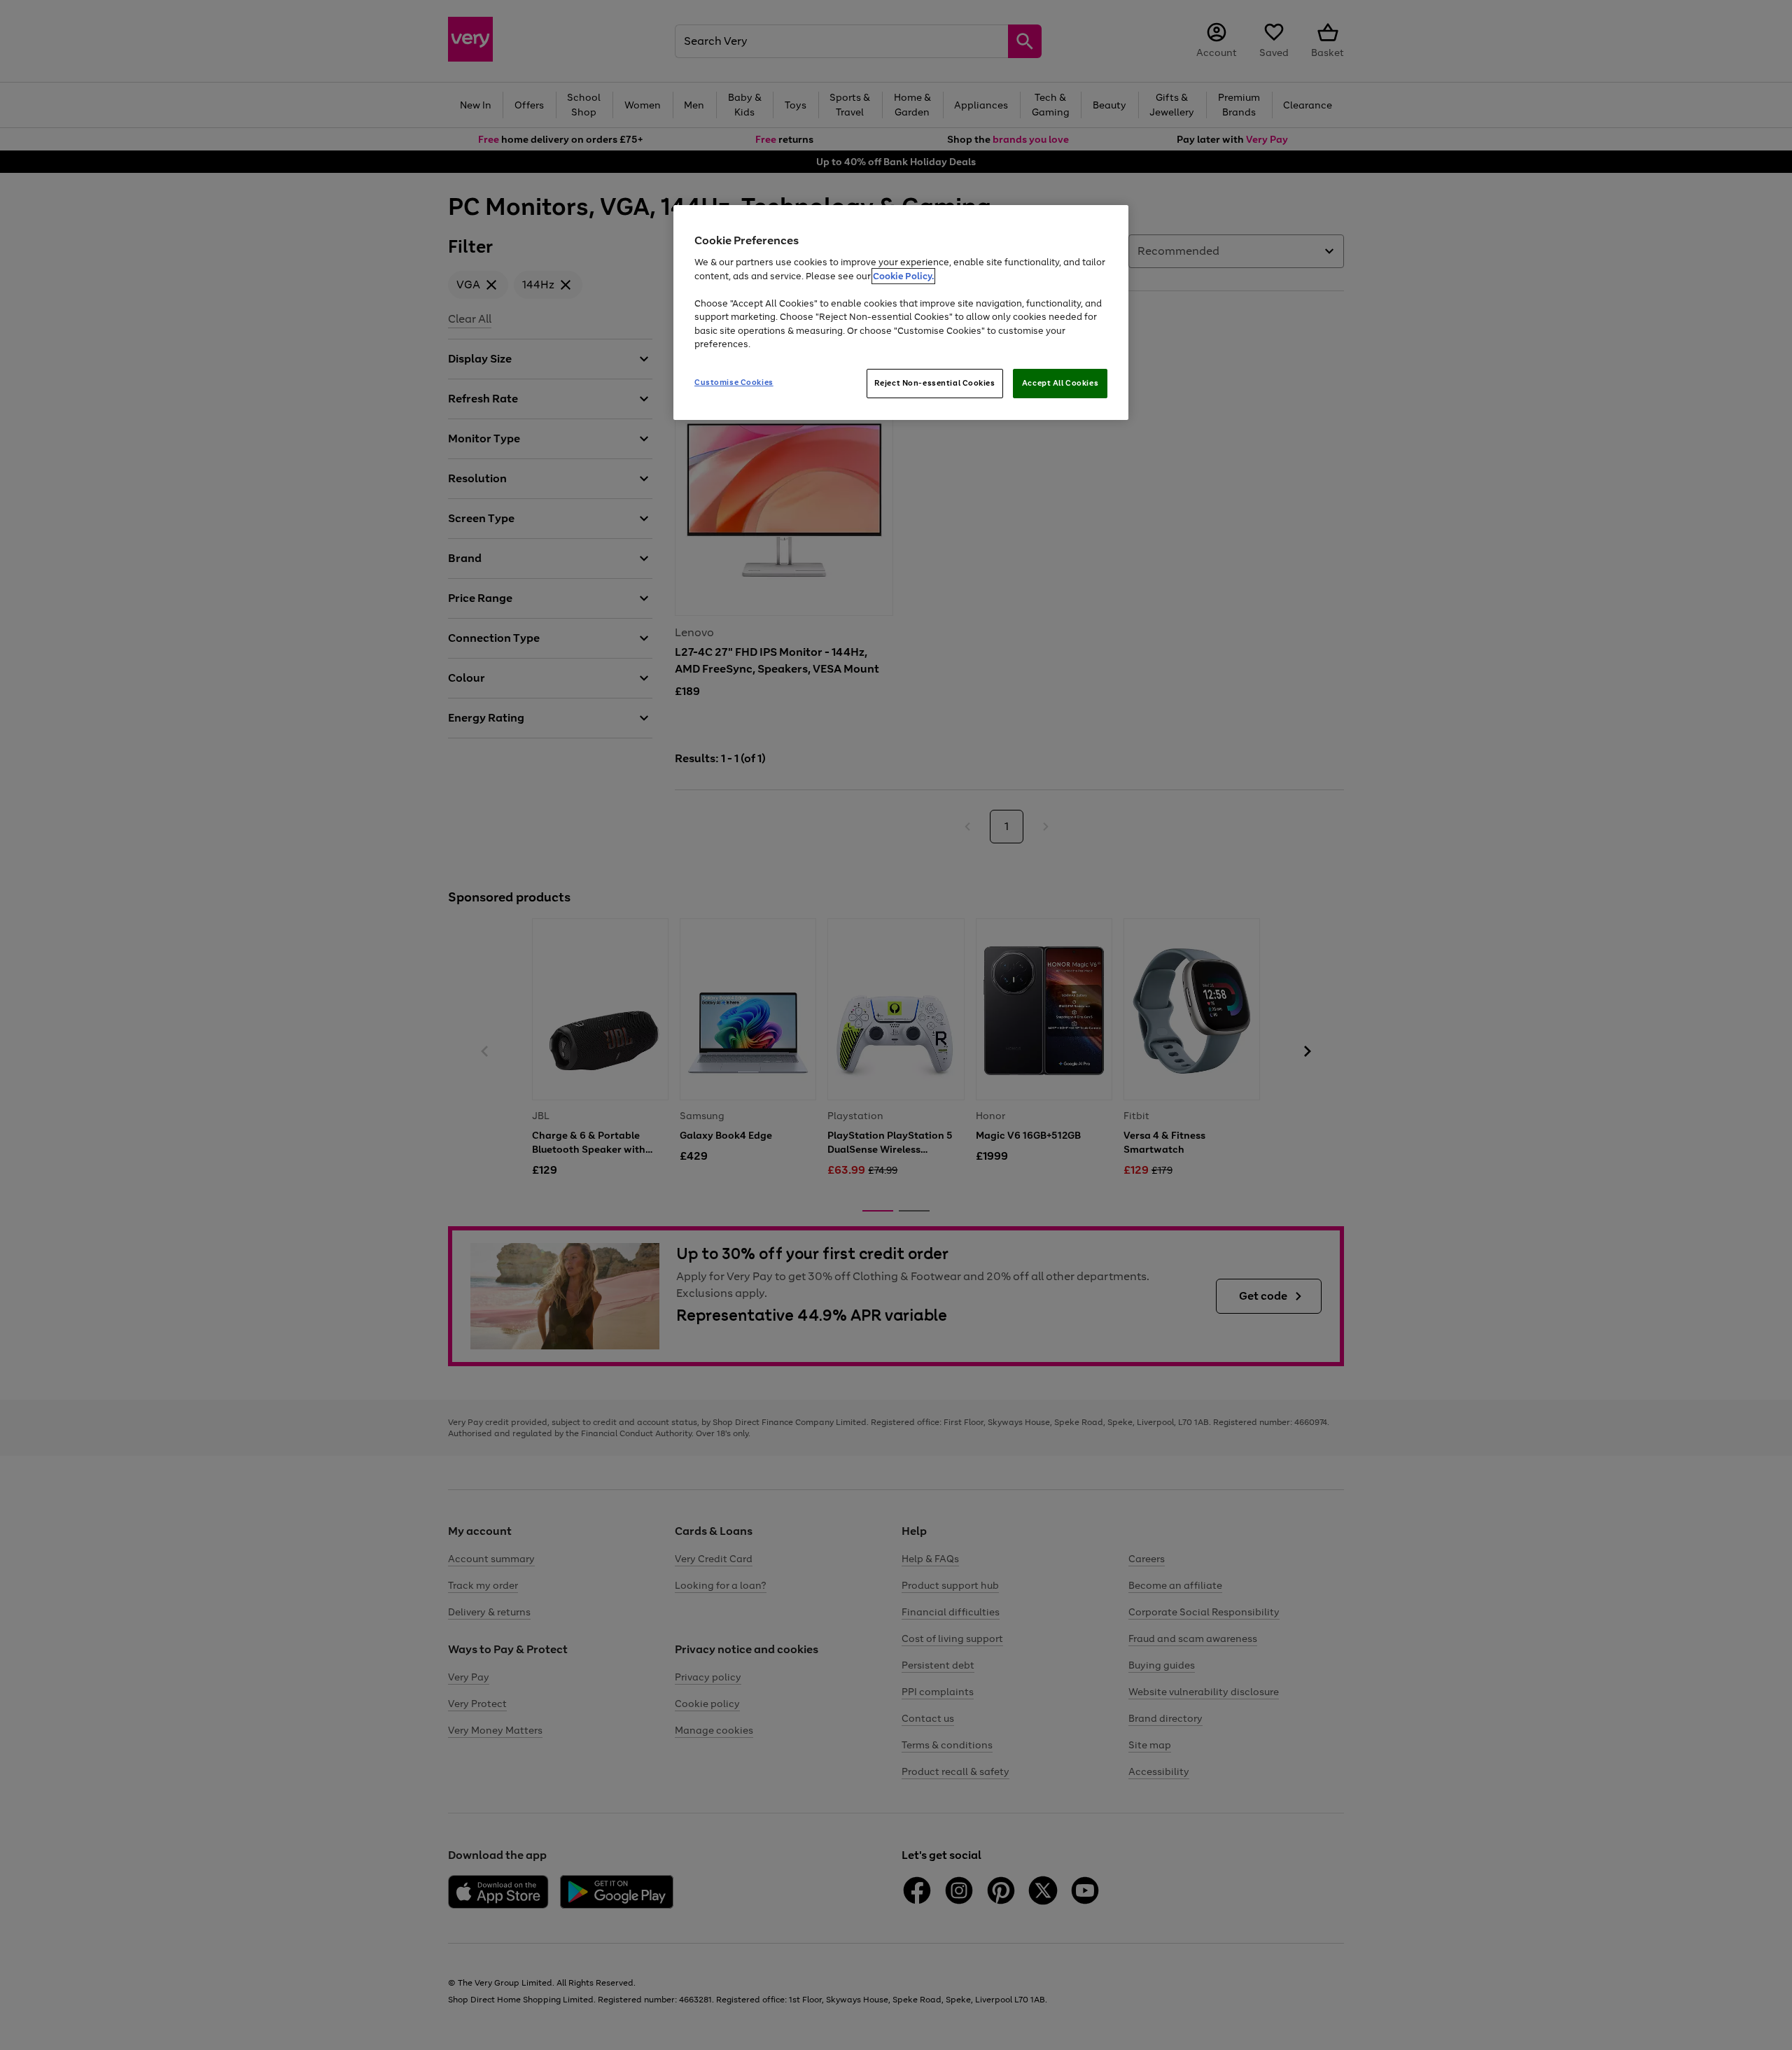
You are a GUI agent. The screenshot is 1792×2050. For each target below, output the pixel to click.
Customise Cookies (734, 382)
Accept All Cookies (1060, 383)
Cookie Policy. (903, 276)
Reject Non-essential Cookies (935, 383)
